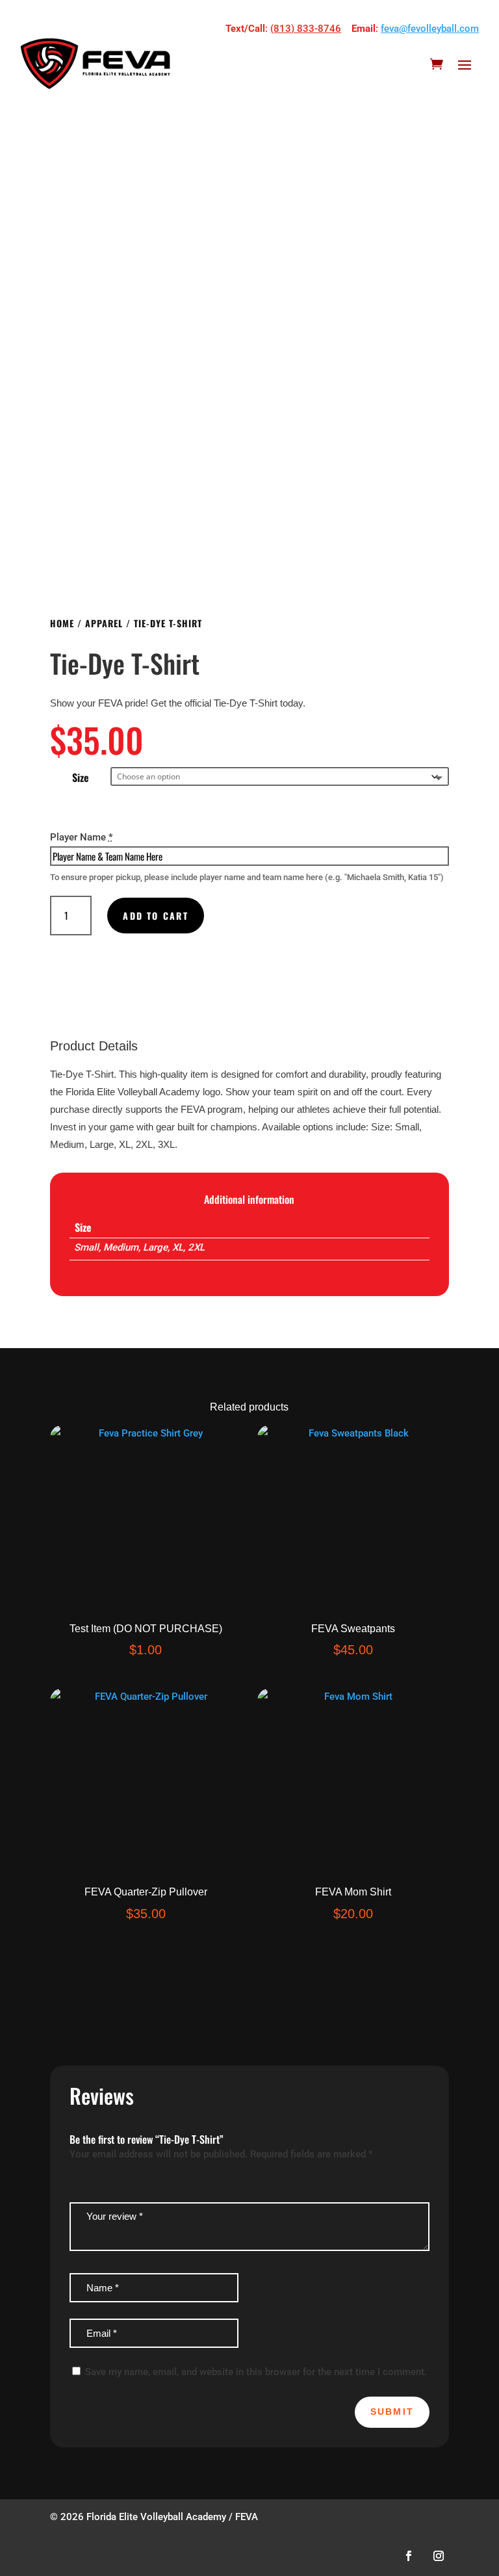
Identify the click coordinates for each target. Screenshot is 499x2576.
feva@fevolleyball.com (430, 29)
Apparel (104, 623)
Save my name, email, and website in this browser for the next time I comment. (256, 2372)
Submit (392, 2412)
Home (62, 623)
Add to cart (156, 916)
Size (81, 777)
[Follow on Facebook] (409, 2556)
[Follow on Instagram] (439, 2556)
